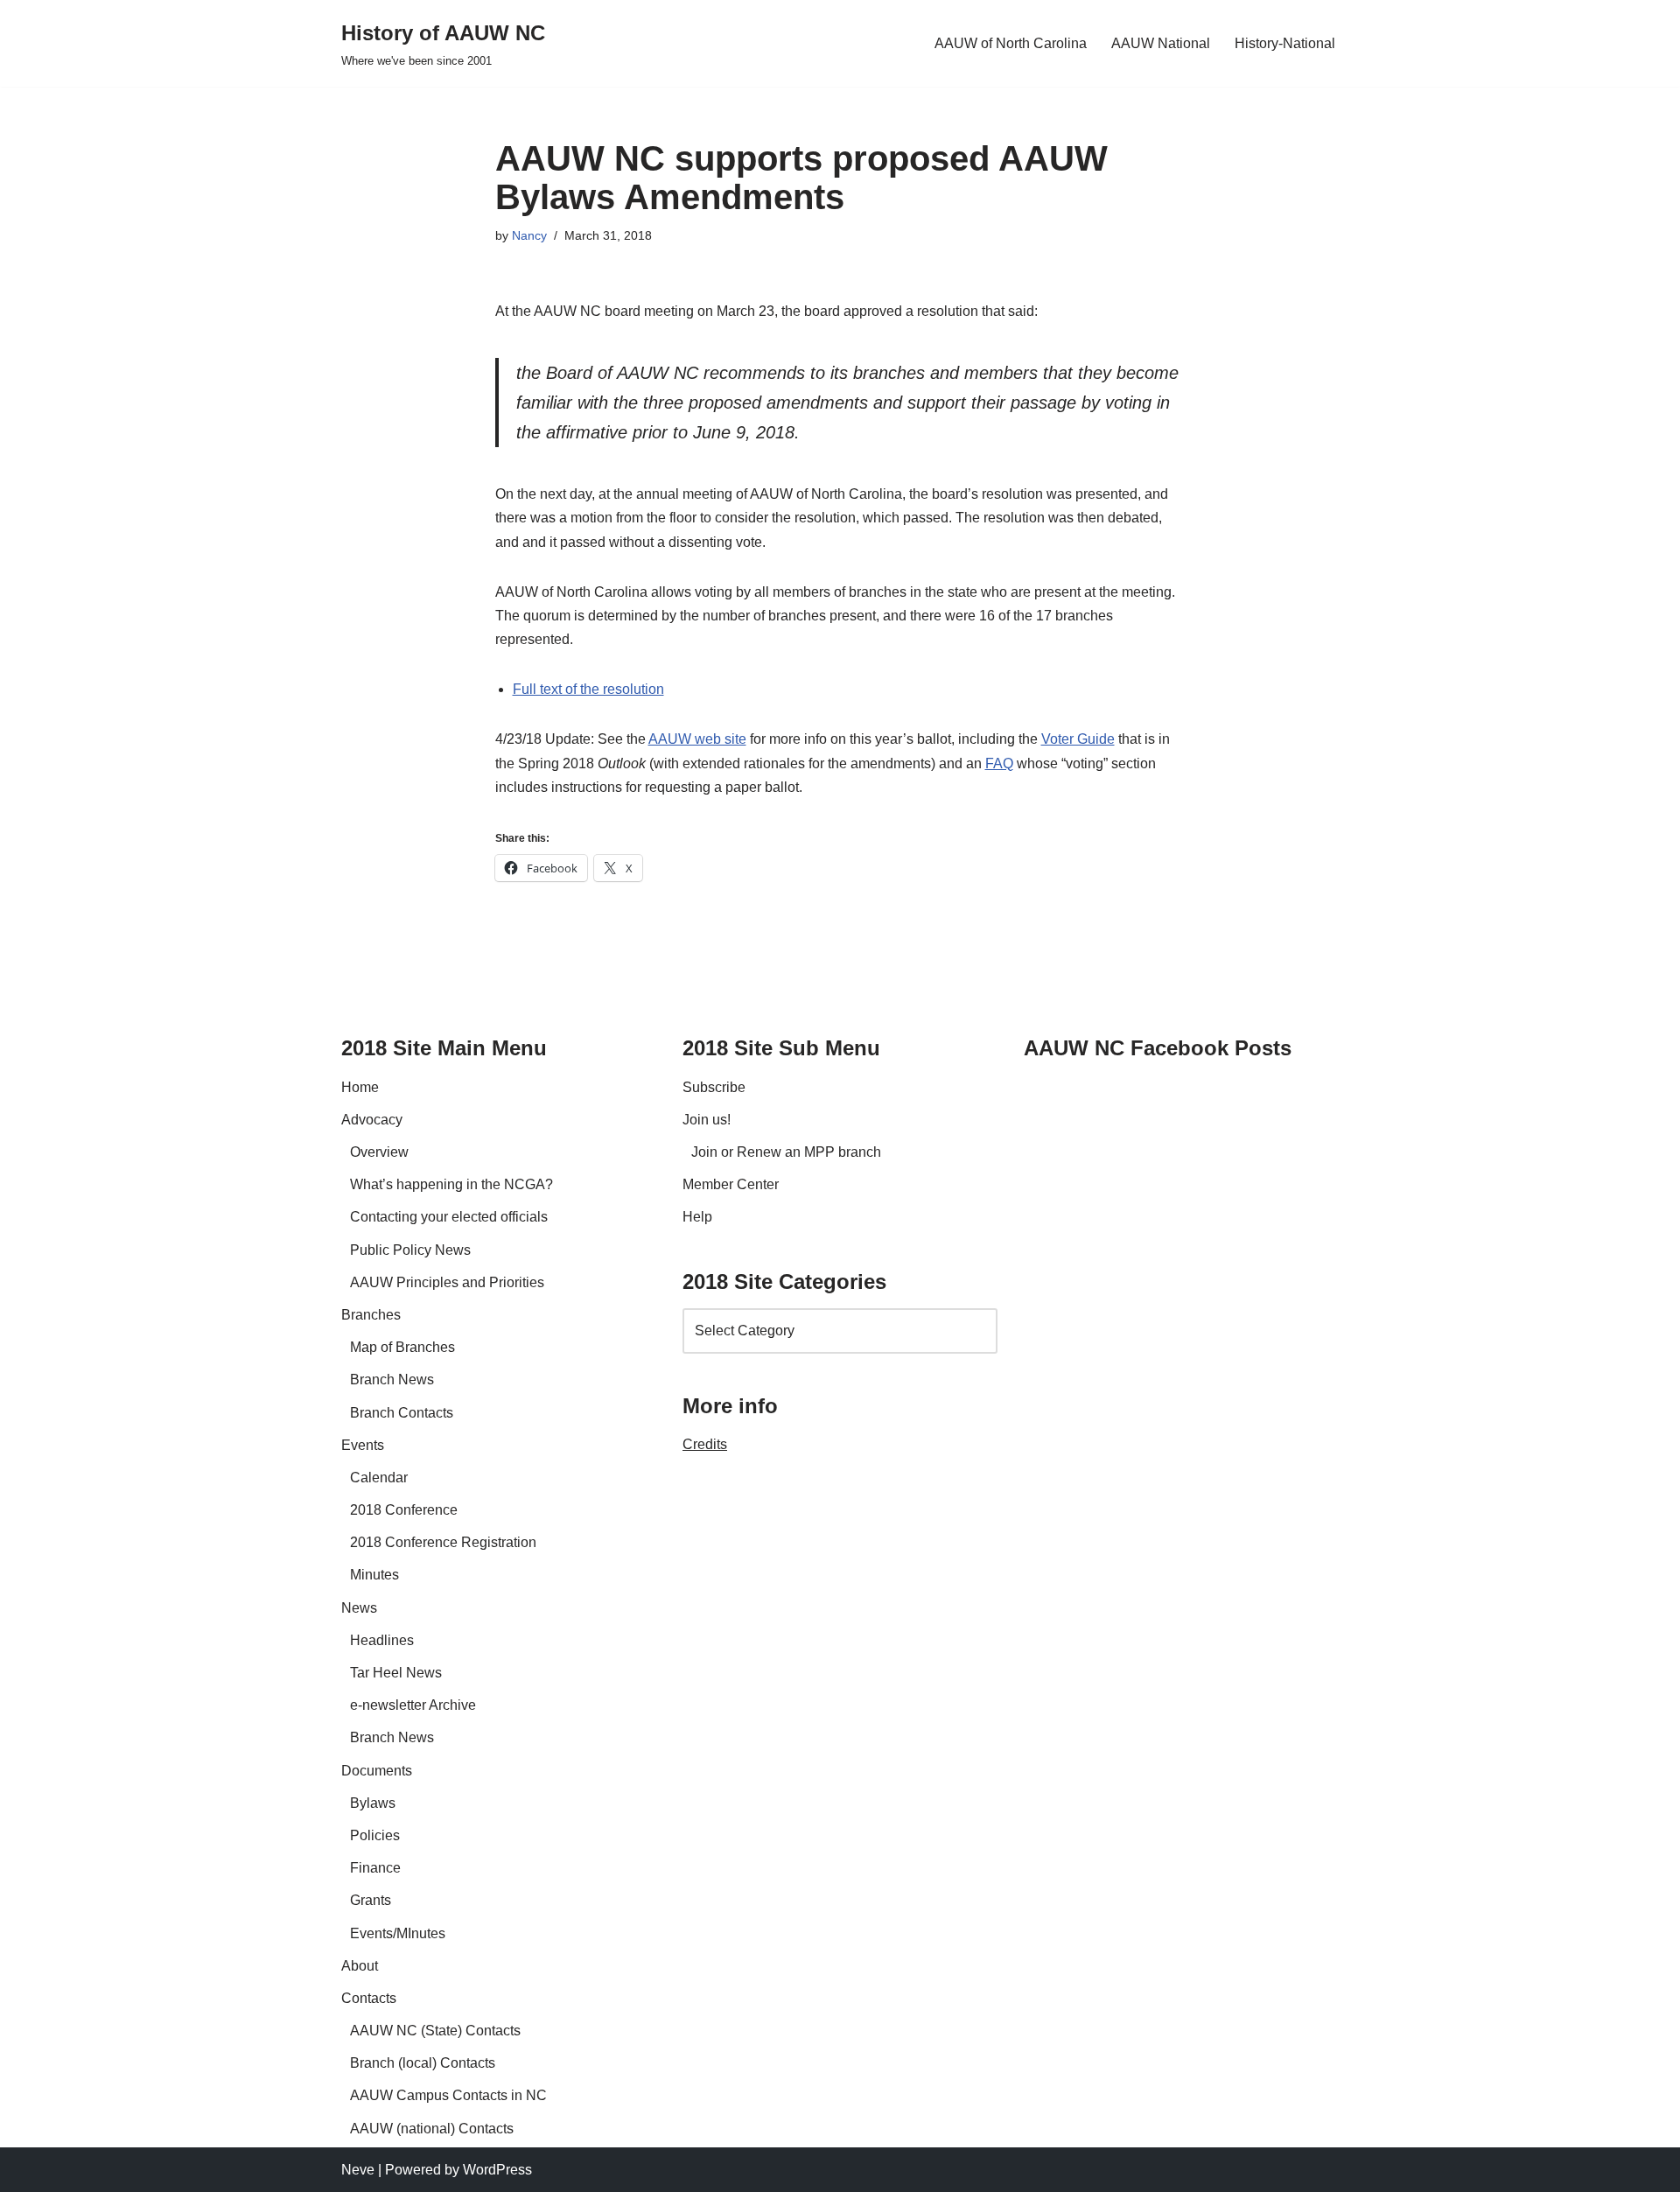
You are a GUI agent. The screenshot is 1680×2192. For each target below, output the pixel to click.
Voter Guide (1078, 739)
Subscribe (714, 1087)
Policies (375, 1835)
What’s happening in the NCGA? (451, 1184)
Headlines (382, 1640)
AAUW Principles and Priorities (447, 1282)
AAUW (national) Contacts (432, 2129)
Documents (377, 1771)
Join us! (707, 1120)
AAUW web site (697, 739)
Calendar (379, 1478)
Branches (371, 1315)
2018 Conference (404, 1510)
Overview (379, 1152)
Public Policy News (410, 1250)
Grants (371, 1900)
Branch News (392, 1380)
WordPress (497, 2170)
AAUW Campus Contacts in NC (448, 2095)
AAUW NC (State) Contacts (435, 2031)
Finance (375, 1868)
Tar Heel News (396, 1673)
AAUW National (1161, 43)
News (359, 1608)
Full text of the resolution (588, 689)
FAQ (999, 763)
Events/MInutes (398, 1933)
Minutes (374, 1575)
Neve (358, 2170)
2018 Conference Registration (443, 1542)
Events (363, 1445)
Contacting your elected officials (449, 1217)
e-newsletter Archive (413, 1705)
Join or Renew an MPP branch (786, 1152)
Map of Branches (402, 1347)
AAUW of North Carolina (1011, 43)
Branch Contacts (402, 1413)
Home (360, 1087)
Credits (705, 1444)
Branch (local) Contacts (423, 2063)
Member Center (731, 1184)
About (360, 1966)
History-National (1285, 43)
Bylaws (373, 1803)
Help (697, 1217)
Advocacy (372, 1120)
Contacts (369, 1998)
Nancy (529, 235)
